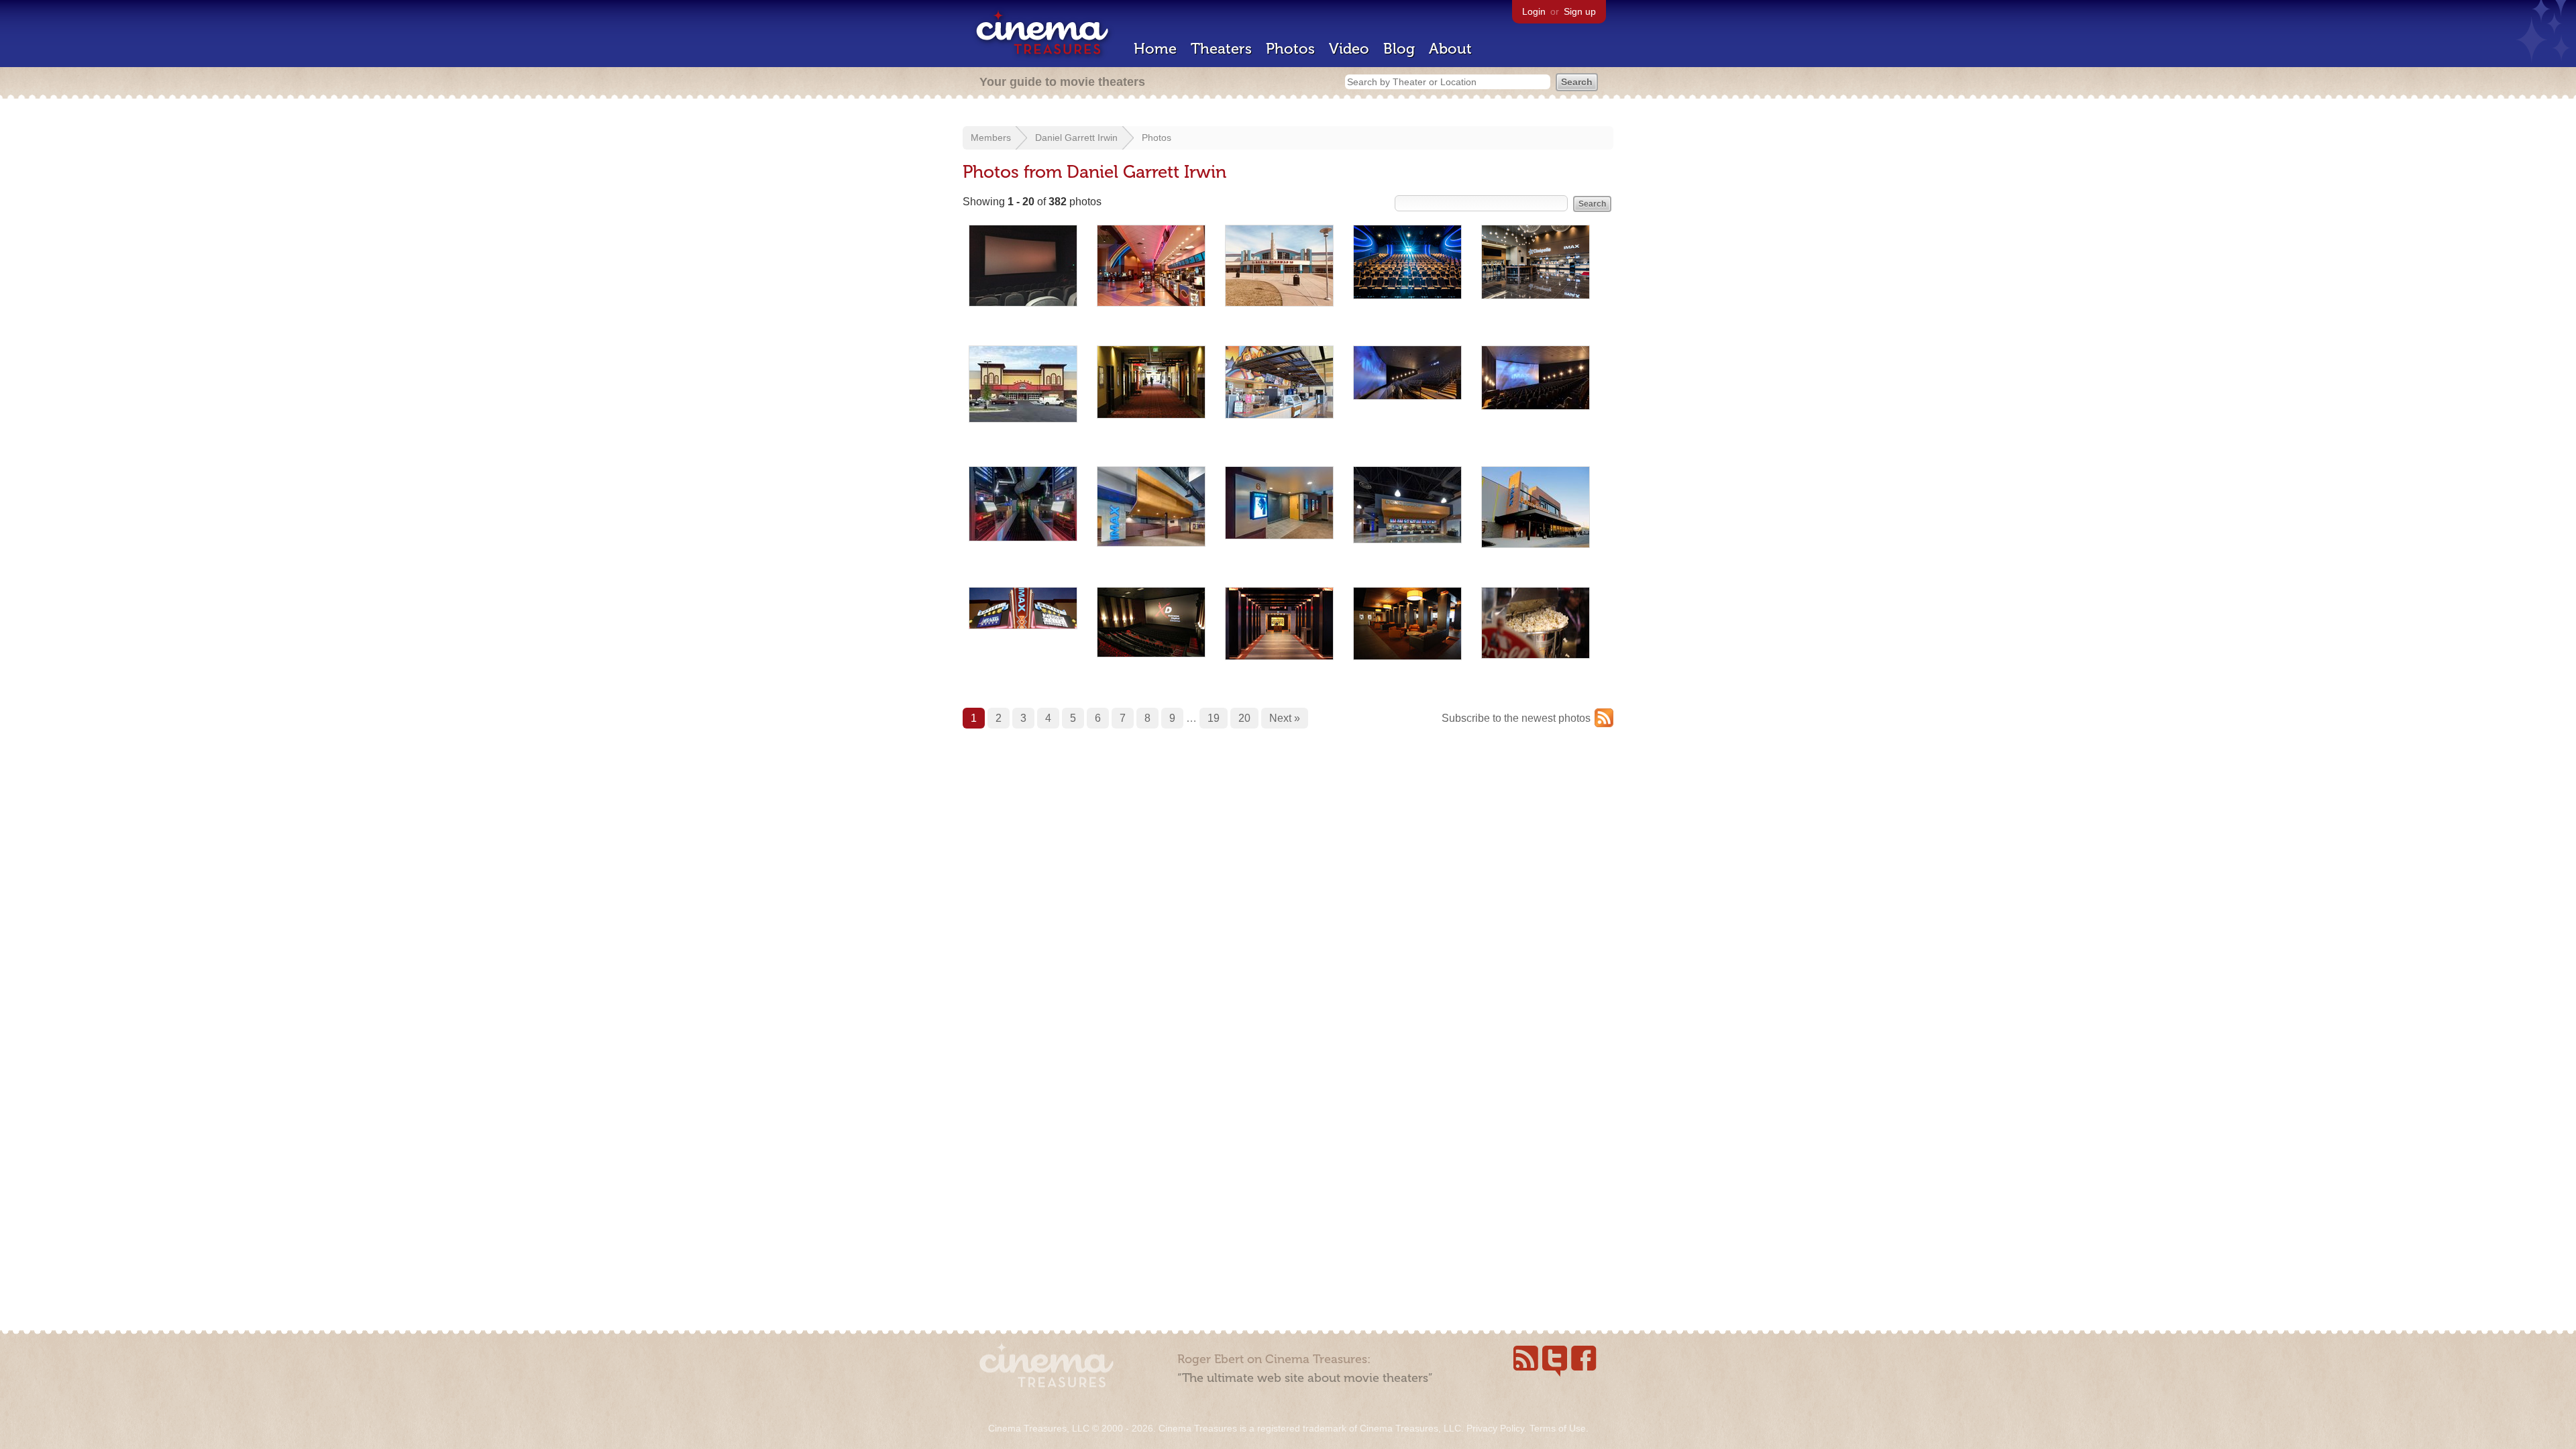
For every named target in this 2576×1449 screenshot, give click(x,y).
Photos (1290, 49)
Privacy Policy (1495, 1428)
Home (1155, 49)
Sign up (1580, 11)
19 (1214, 718)
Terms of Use (1558, 1428)
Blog (1399, 49)
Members (991, 138)
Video (1349, 49)
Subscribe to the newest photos (1516, 718)
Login (1534, 11)
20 (1244, 718)
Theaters (1221, 49)
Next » (1285, 718)
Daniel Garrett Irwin (1076, 138)
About (1450, 49)
